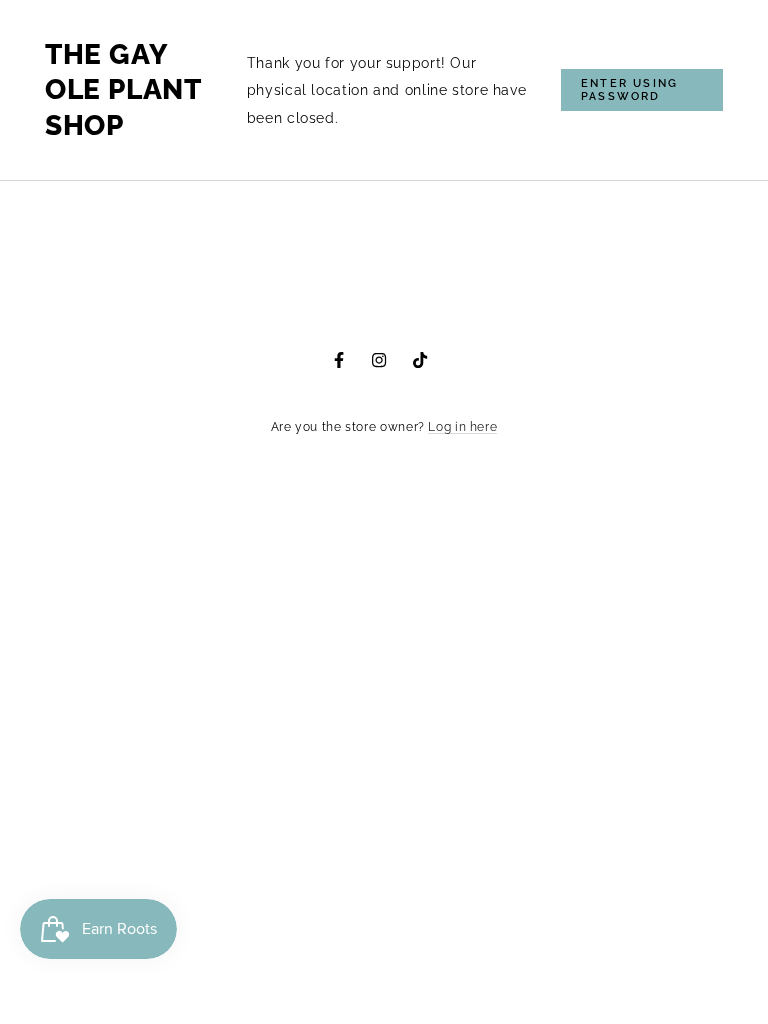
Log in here (462, 427)
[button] (642, 90)
